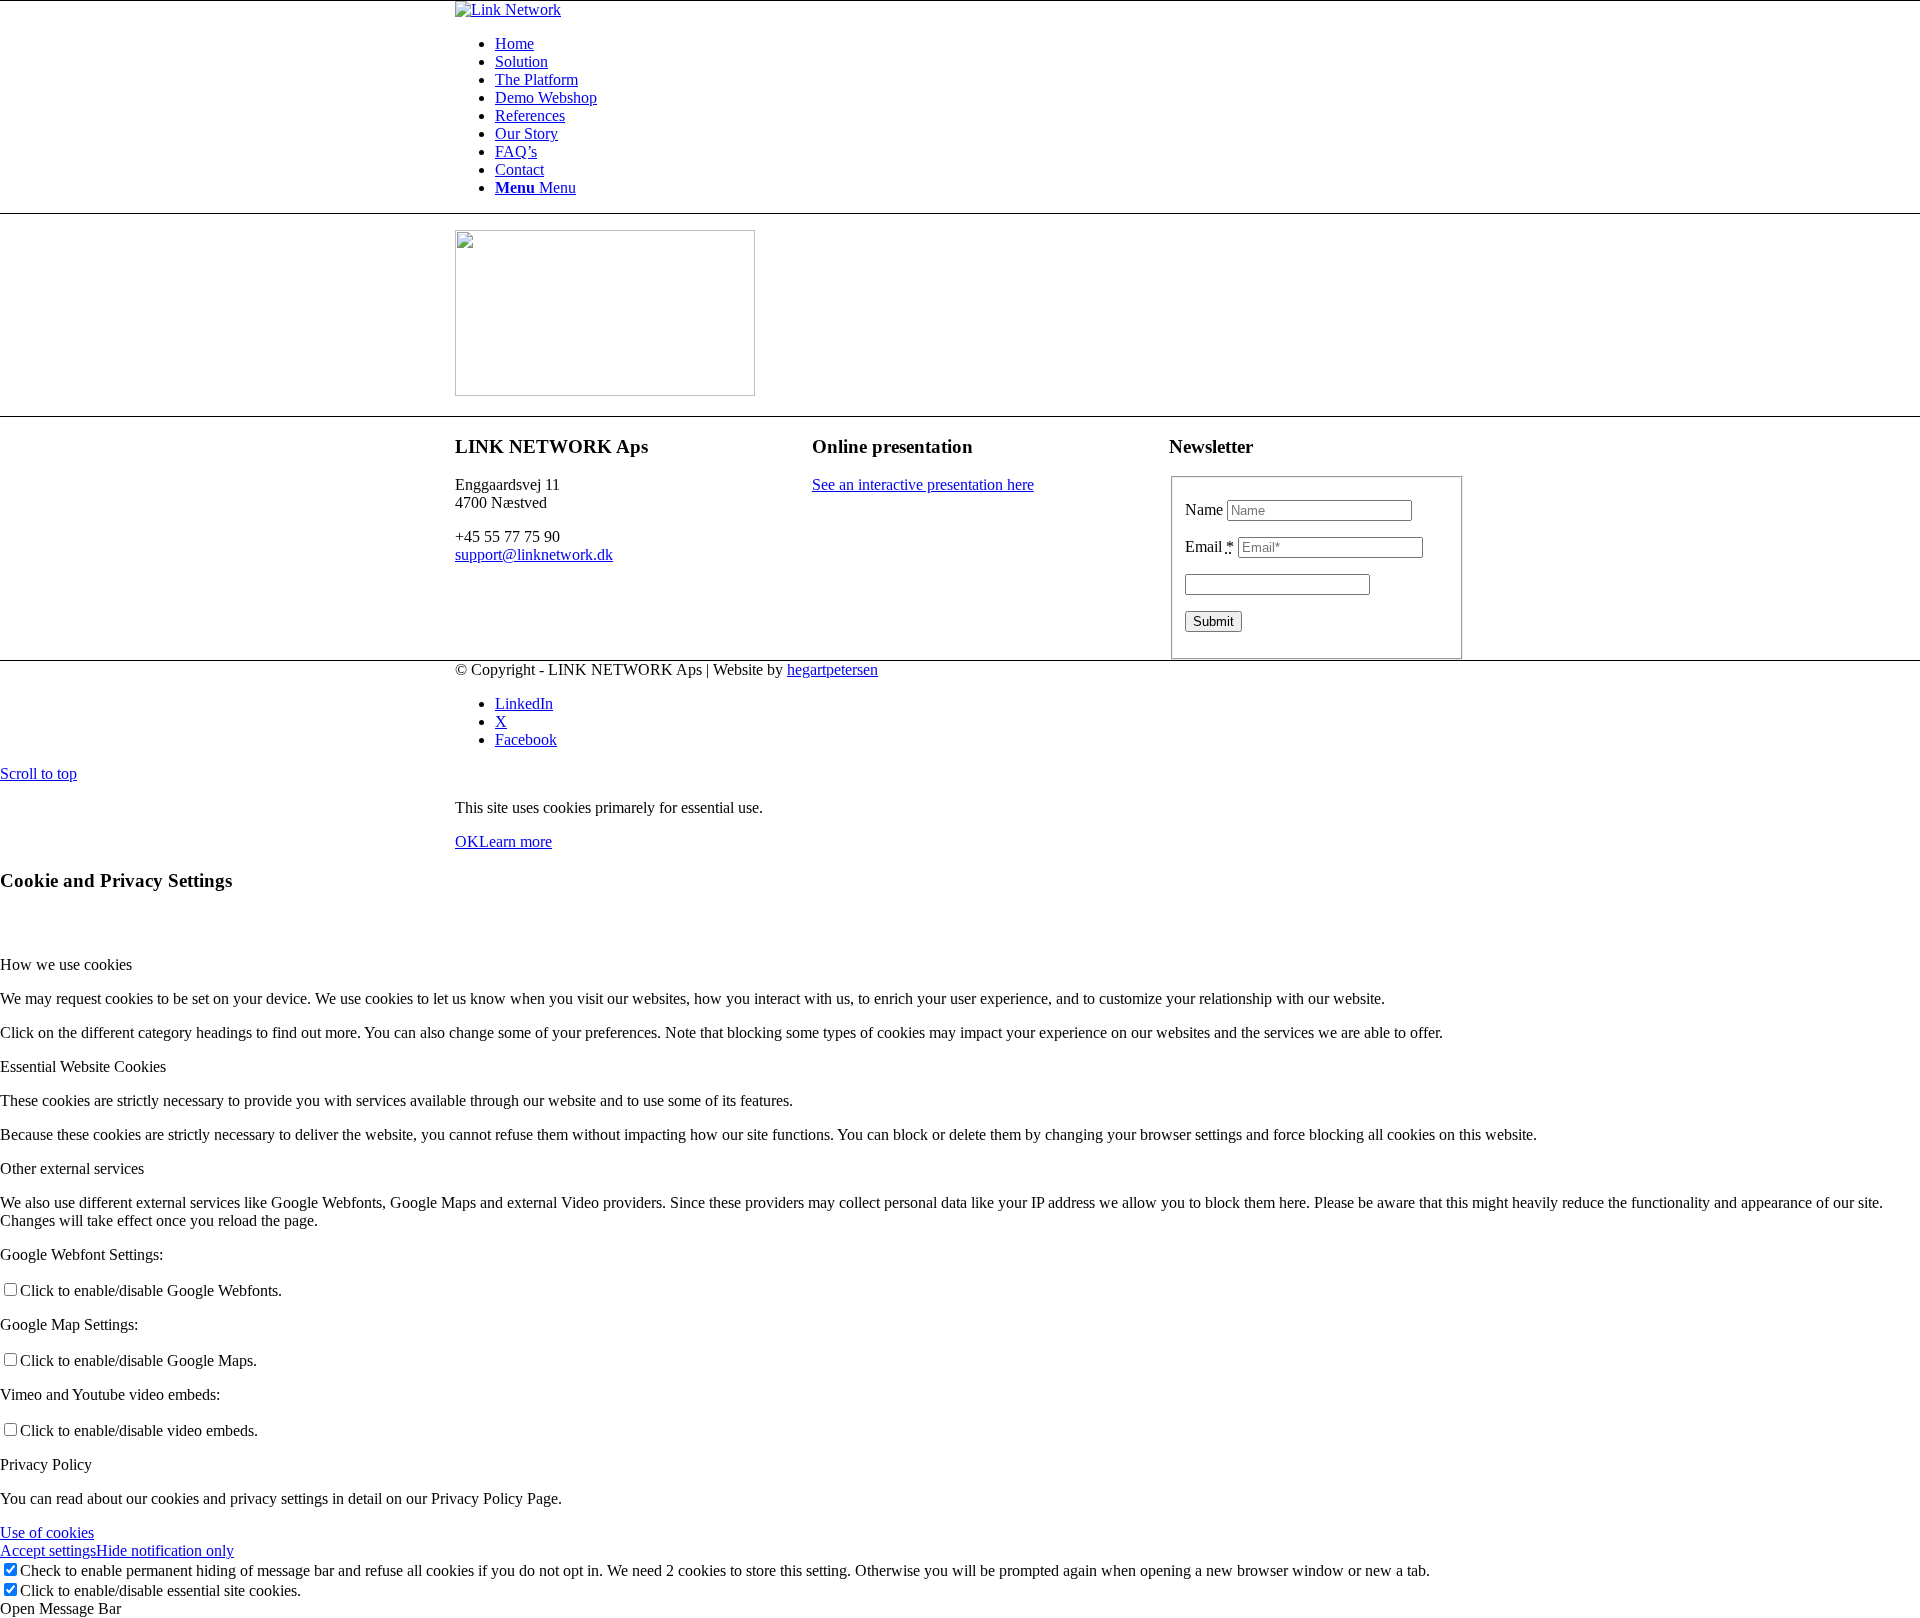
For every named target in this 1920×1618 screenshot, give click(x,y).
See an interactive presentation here (923, 484)
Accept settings (48, 1550)
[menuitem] (980, 44)
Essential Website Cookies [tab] (83, 1066)
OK (467, 841)
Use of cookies (47, 1532)
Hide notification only (165, 1550)
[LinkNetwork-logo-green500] (508, 9)
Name (1204, 509)
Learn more (515, 841)
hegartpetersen (832, 669)
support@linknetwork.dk (534, 554)
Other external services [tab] (72, 1168)
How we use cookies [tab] (66, 964)
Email (1209, 546)
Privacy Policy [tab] (46, 1464)
